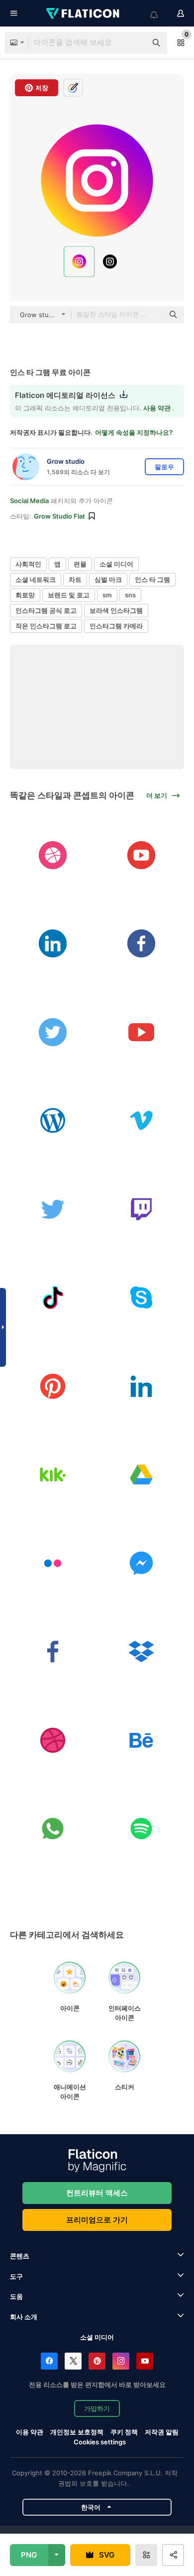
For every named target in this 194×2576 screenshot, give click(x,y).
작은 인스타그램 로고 (46, 626)
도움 (16, 2296)
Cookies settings (100, 2442)
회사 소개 (24, 2317)
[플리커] (53, 1563)
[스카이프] (142, 1298)
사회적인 (28, 564)
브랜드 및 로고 (69, 595)
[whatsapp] (53, 1829)
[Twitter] (73, 2361)
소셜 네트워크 (36, 579)
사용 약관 (158, 408)
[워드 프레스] (53, 1121)
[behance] (142, 1740)
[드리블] (53, 855)
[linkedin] (53, 944)
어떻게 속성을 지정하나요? (134, 432)
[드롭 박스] (142, 1652)
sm (107, 595)
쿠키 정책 (124, 2432)
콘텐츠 (20, 2256)
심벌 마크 (108, 579)
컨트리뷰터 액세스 (97, 2193)
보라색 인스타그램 (116, 610)
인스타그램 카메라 (116, 626)
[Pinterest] (97, 2361)
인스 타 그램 (152, 579)
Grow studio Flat (59, 516)
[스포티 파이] (142, 1829)
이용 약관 (30, 2432)
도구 (16, 2276)
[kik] (53, 1475)
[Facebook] (49, 2361)
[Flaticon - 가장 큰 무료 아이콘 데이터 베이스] (84, 13)
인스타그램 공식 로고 (46, 610)
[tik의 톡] (53, 1298)
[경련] (142, 1209)
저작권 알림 (162, 2432)
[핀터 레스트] (53, 1386)
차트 (75, 579)
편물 (80, 564)
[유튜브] (142, 855)
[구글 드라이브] (142, 1475)
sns (130, 595)
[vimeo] (142, 1121)
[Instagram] (121, 2361)
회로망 (25, 595)
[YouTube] (145, 2361)
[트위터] (53, 1032)
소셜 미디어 (116, 564)
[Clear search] (134, 43)
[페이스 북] (142, 944)
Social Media (29, 501)
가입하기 (97, 2408)
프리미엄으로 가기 (97, 2220)
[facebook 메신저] (142, 1563)
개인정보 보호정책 (77, 2432)
